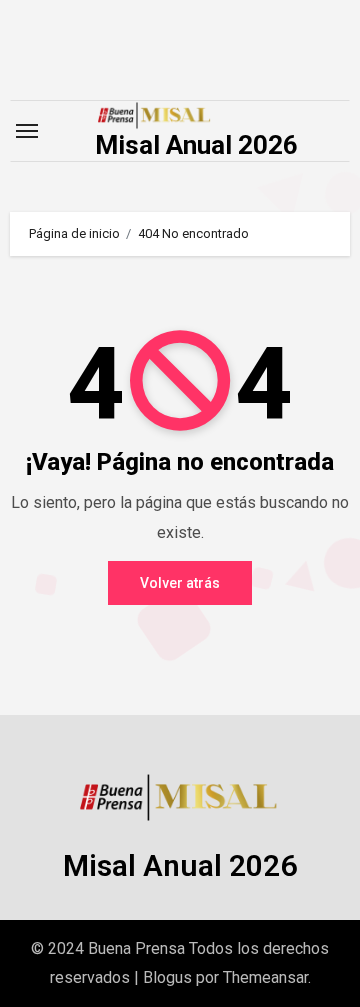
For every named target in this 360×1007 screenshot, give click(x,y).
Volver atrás (180, 583)
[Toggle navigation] (27, 131)
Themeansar (265, 977)
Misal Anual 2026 (196, 145)
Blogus (167, 977)
